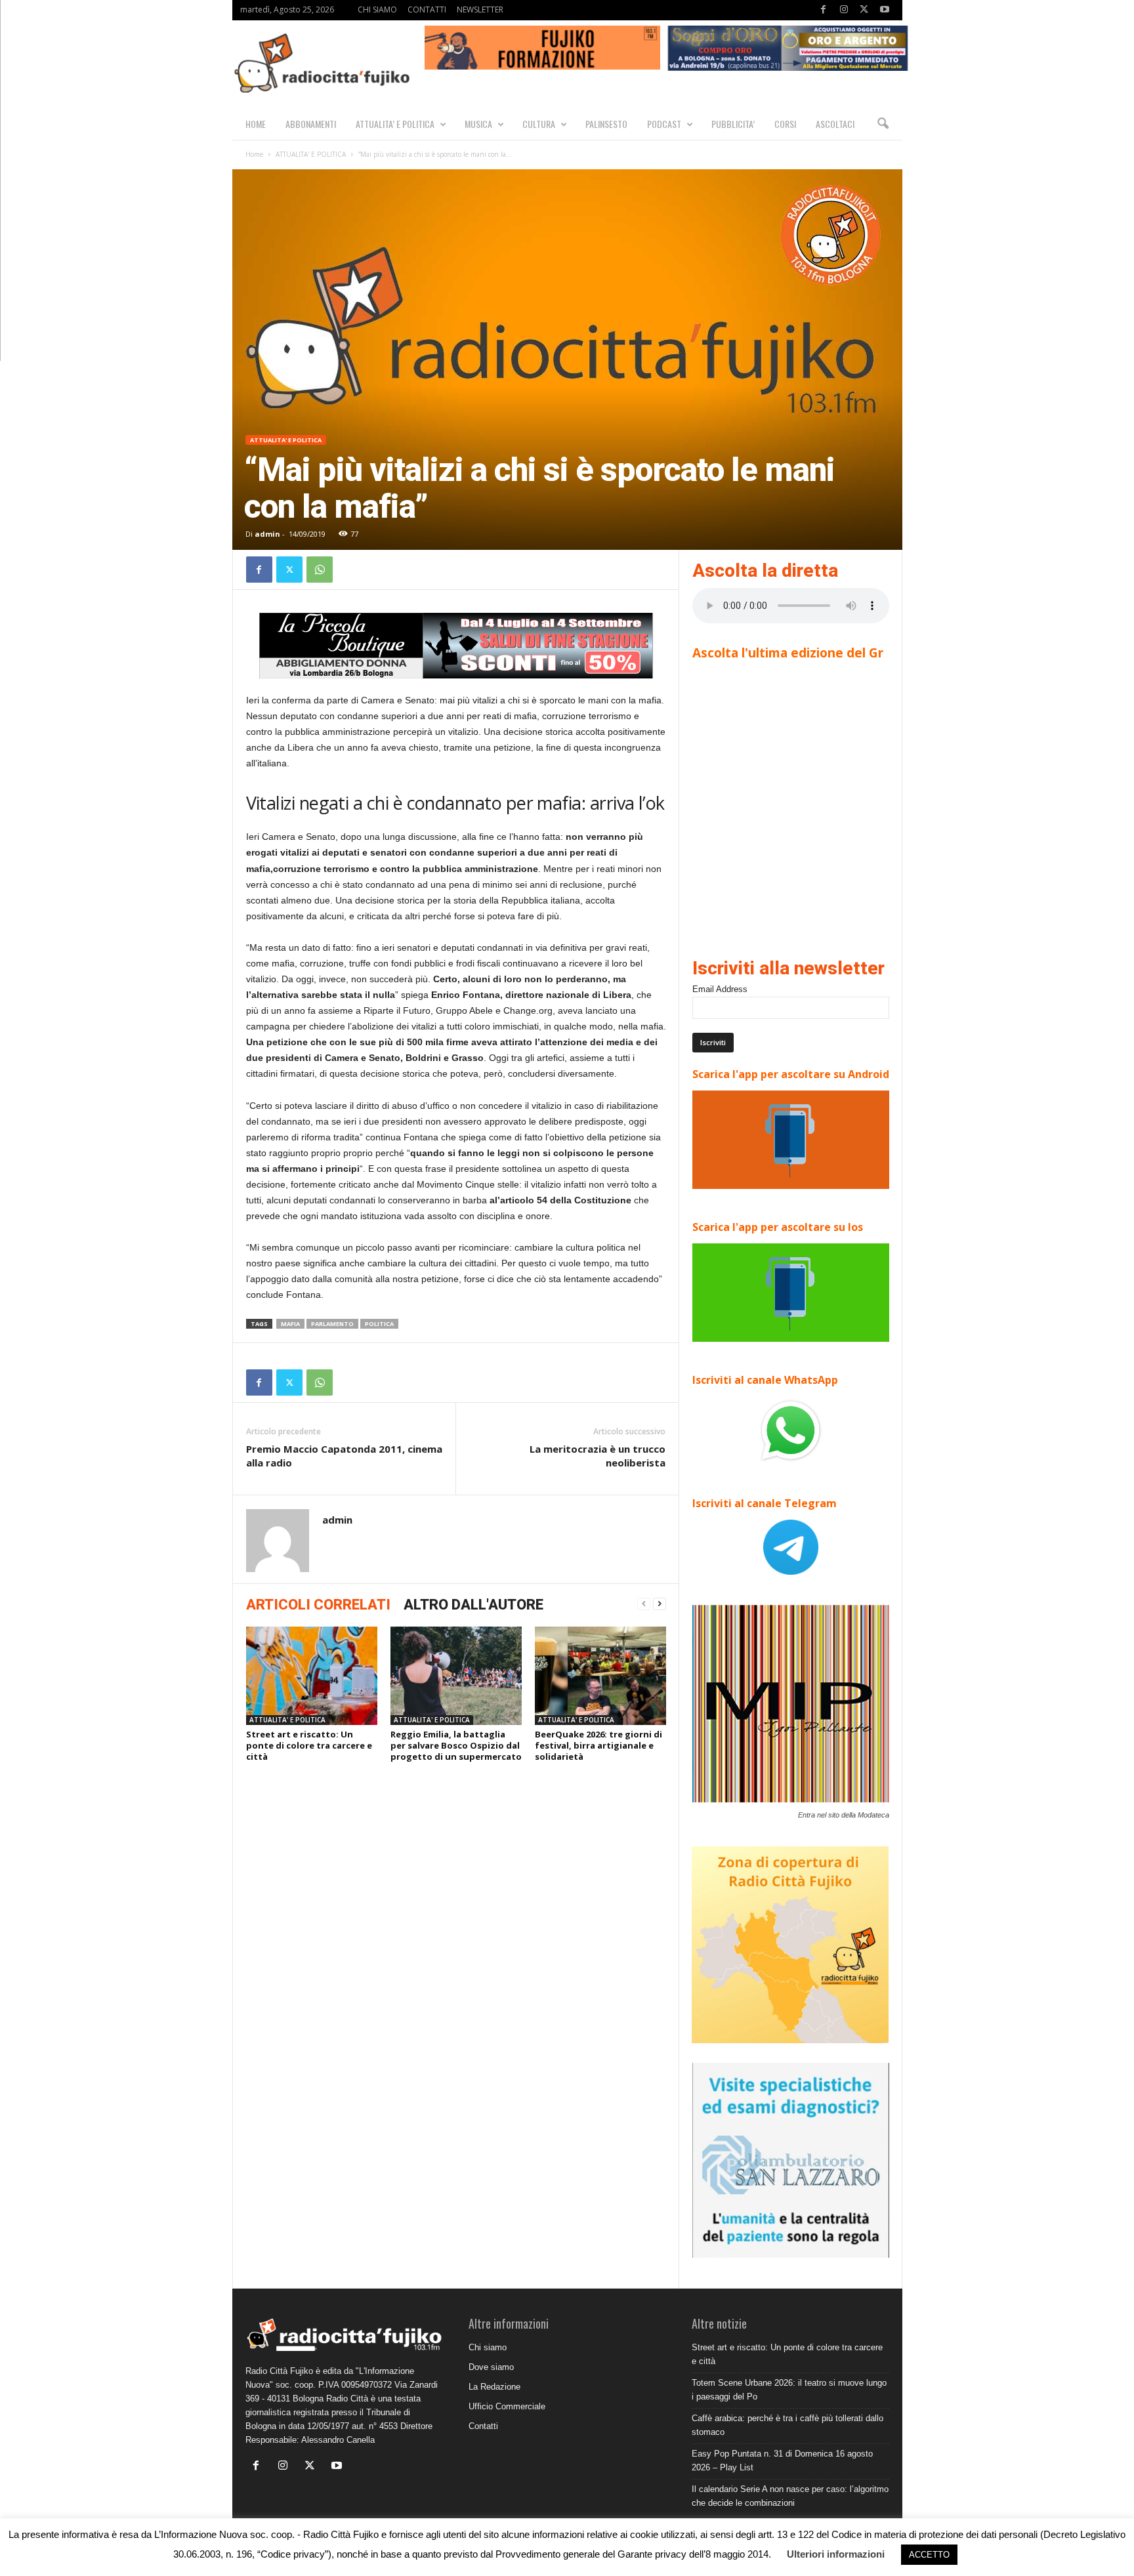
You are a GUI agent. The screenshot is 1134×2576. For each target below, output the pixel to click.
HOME (256, 124)
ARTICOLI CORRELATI (318, 1605)
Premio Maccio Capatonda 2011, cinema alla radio (344, 1456)
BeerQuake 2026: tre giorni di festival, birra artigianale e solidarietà (598, 1745)
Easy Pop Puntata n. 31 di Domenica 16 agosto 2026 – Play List (782, 2461)
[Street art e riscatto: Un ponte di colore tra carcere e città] (312, 1676)
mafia (290, 1324)
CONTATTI (427, 10)
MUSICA (478, 124)
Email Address (720, 989)
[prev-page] (644, 1604)
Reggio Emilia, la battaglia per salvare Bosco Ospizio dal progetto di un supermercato (456, 1745)
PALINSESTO (606, 124)
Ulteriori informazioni (836, 2554)
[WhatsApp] (320, 570)
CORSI (785, 124)
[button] (883, 124)
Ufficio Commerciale (507, 2406)
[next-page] (660, 1604)
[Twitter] (864, 10)
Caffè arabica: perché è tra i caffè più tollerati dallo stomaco (787, 2425)
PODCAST (664, 124)
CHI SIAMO (377, 10)
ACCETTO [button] (929, 2555)
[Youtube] (885, 10)
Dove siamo (491, 2367)
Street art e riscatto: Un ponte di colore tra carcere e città (309, 1745)
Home (254, 154)
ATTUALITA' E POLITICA (311, 154)
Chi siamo (488, 2347)
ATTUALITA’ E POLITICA (395, 124)
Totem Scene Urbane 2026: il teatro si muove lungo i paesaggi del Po (789, 2390)
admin (267, 534)
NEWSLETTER (480, 10)
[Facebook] (824, 10)
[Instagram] (844, 10)
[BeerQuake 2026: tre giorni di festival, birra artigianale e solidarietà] (600, 1676)
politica (379, 1324)
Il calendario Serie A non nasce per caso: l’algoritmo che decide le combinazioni (790, 2496)
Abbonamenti (311, 124)
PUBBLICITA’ (733, 124)
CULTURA (539, 124)
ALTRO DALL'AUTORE (473, 1605)
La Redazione (494, 2387)
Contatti (483, 2426)
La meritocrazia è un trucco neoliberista (598, 1456)
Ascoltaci (835, 124)
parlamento (332, 1324)
